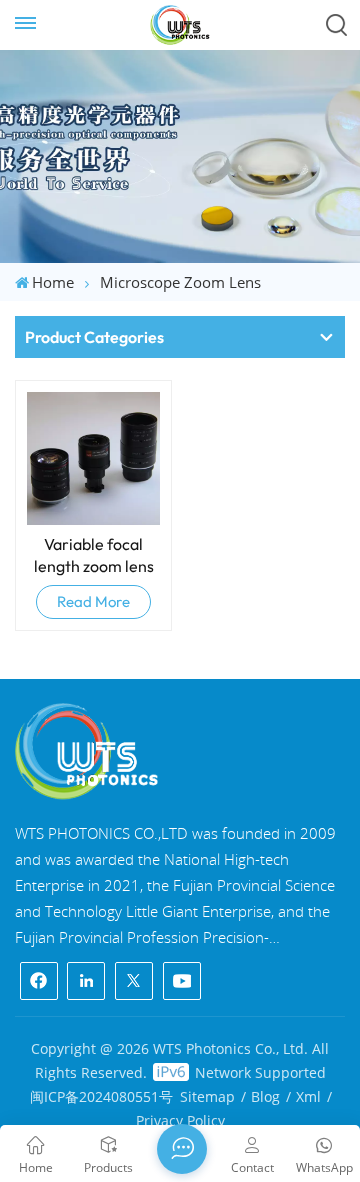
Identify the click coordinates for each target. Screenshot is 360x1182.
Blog (265, 1096)
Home (53, 282)
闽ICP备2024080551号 (101, 1096)
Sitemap (207, 1096)
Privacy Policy (180, 1120)
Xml (308, 1096)
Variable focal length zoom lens (94, 555)
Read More (93, 601)
